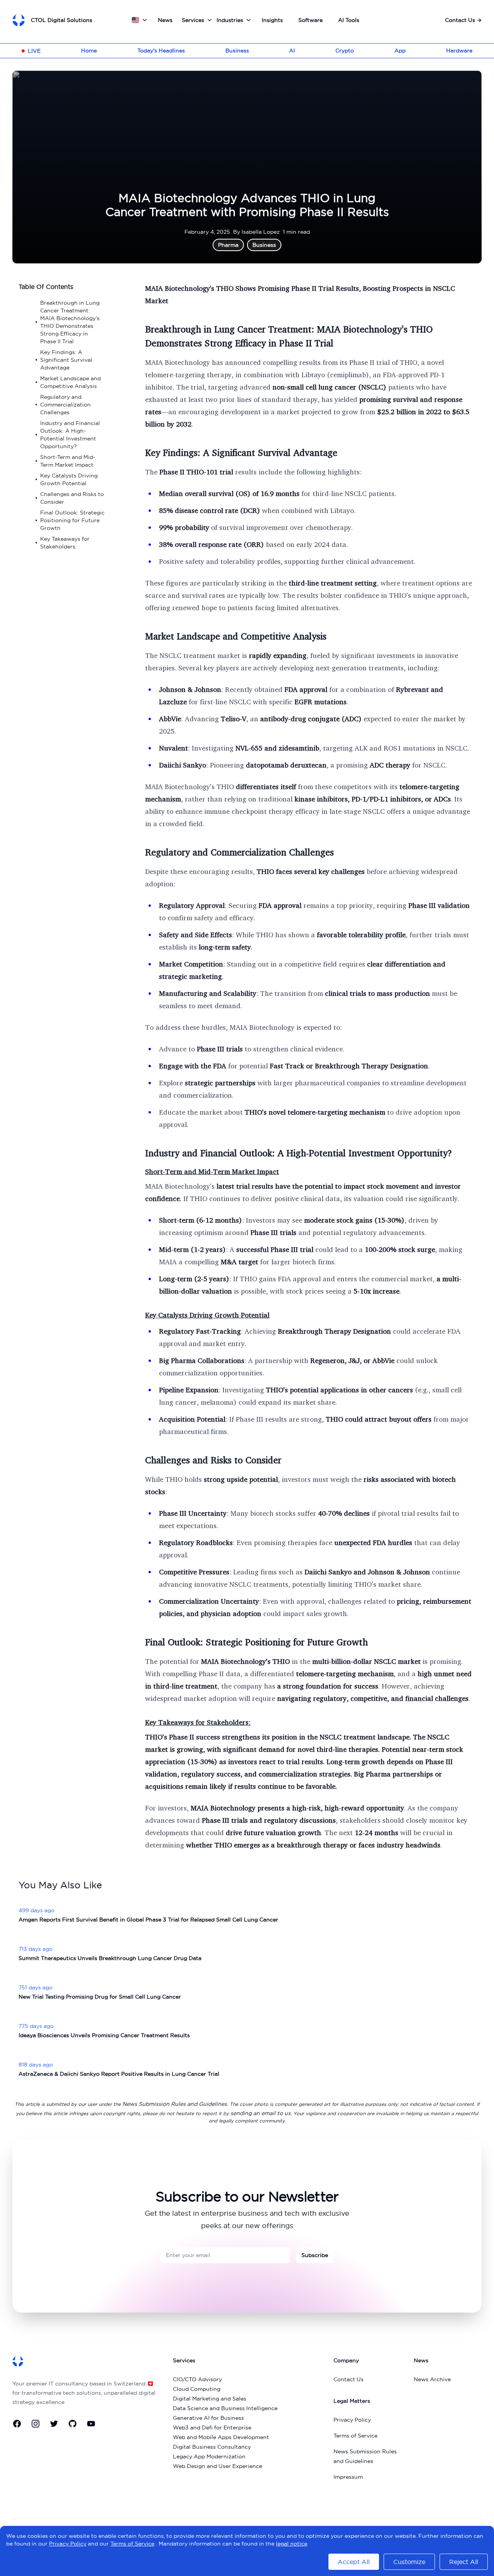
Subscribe (315, 2255)
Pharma (228, 245)
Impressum (348, 2477)
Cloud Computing (197, 2389)
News (165, 20)
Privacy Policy (352, 2420)
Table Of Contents (46, 287)
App (400, 51)
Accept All (354, 2562)
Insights (272, 20)
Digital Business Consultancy (212, 2447)
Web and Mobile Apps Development (221, 2437)
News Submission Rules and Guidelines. (175, 2104)
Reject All (464, 2562)
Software (310, 20)
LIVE (34, 51)
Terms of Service (355, 2436)
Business (237, 51)
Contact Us (463, 20)
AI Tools (349, 20)
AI (292, 51)
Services (193, 20)
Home (89, 51)
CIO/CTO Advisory (197, 2379)
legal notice (292, 2544)
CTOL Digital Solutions (62, 20)
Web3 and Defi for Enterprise (212, 2428)
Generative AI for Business (208, 2418)
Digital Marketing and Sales (210, 2399)
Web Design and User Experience (217, 2466)
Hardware (459, 51)
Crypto (345, 51)
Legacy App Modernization (209, 2456)
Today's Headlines (161, 51)
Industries (230, 20)
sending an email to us (261, 2113)
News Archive (432, 2379)
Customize (409, 2562)
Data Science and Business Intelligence (225, 2408)
